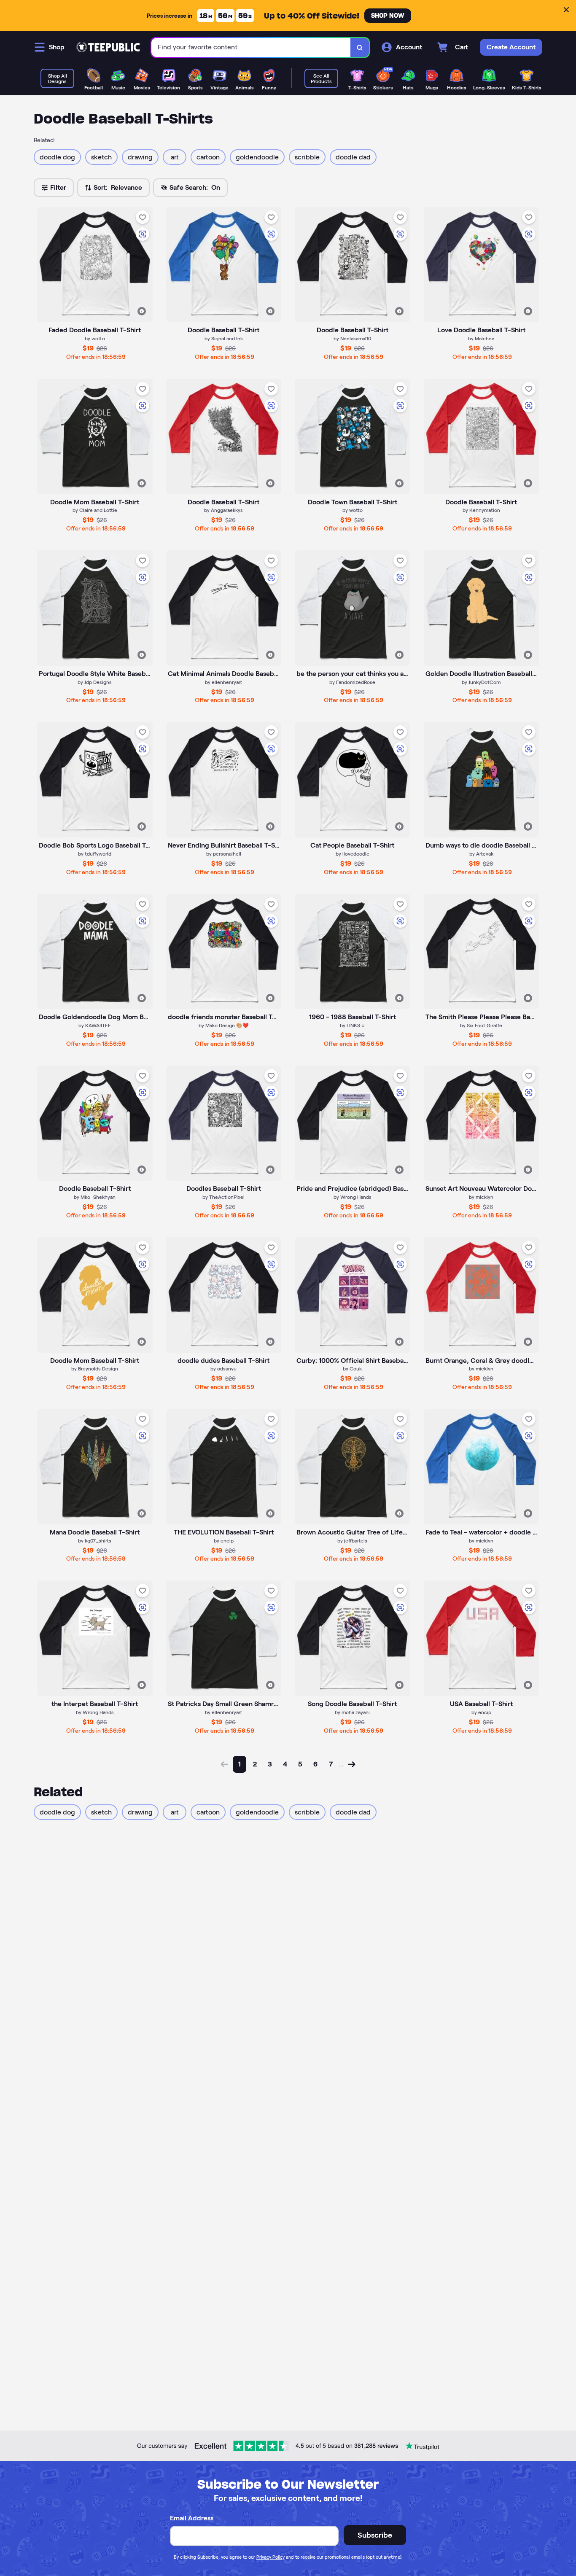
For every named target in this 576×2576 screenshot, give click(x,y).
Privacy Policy (271, 2557)
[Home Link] (108, 47)
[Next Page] (352, 1764)
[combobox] (251, 47)
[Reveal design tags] (142, 311)
